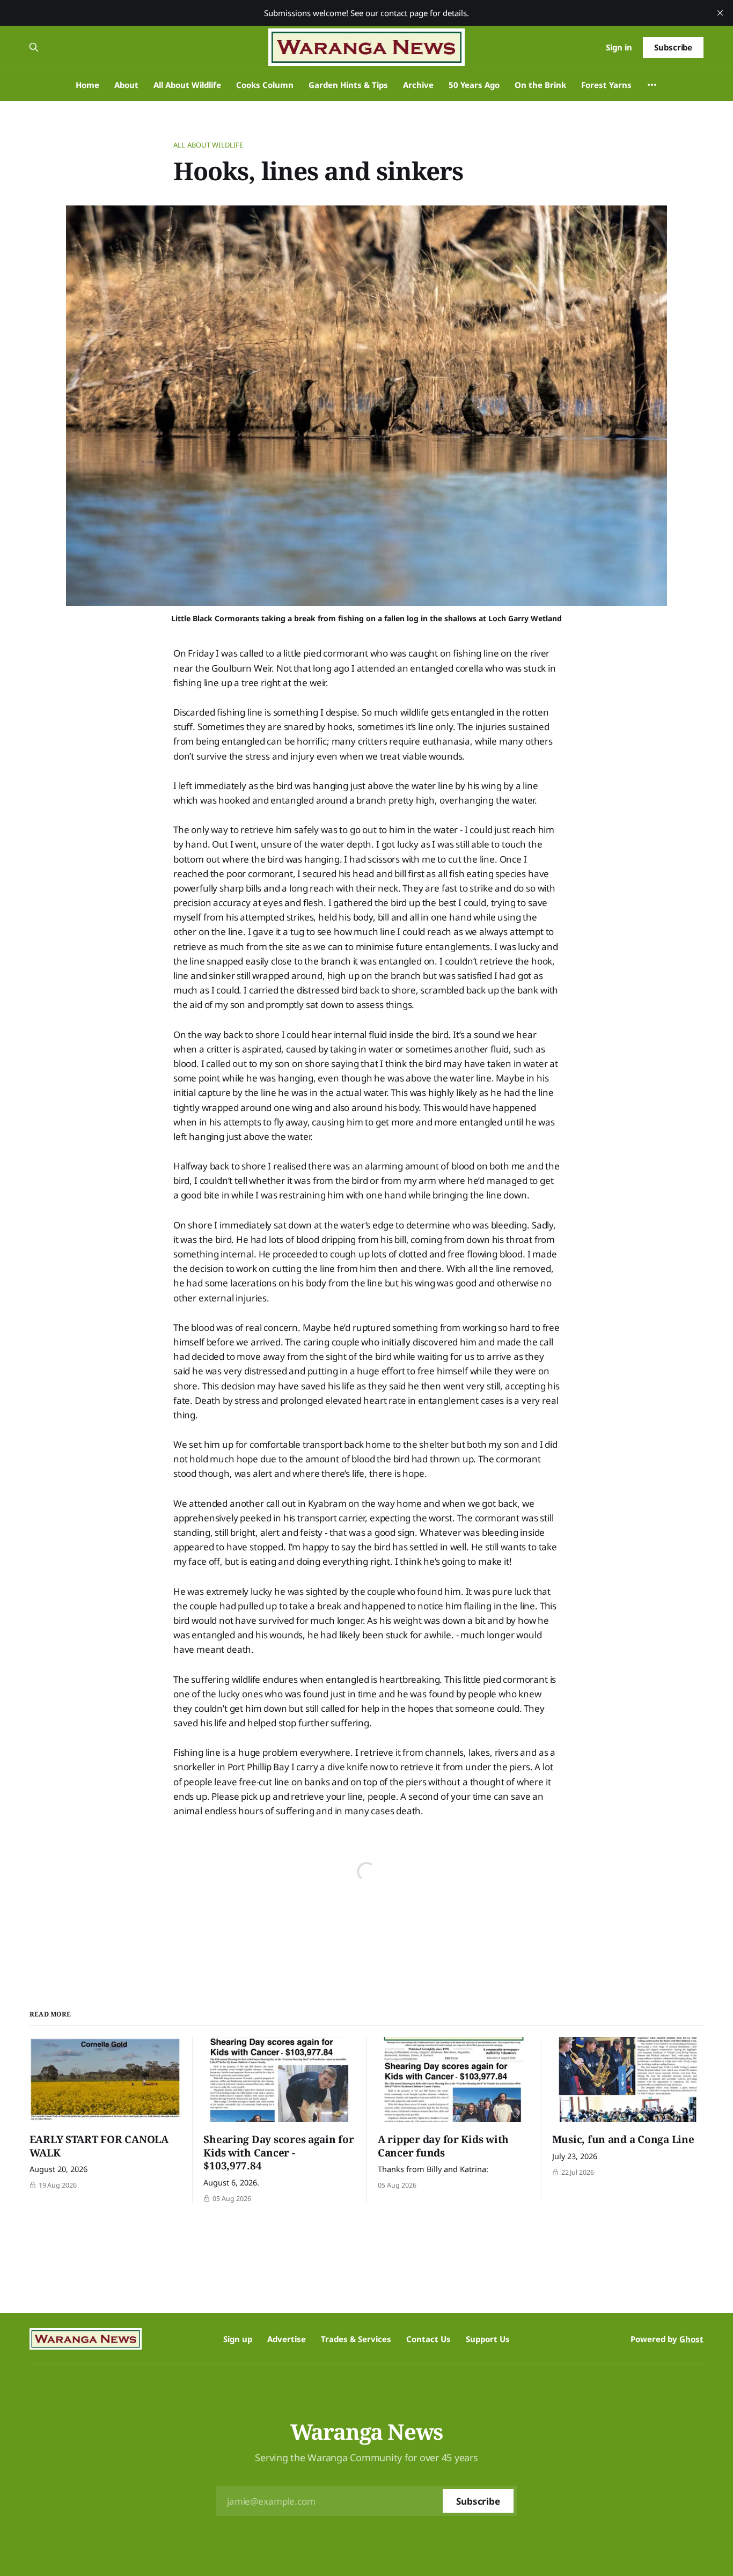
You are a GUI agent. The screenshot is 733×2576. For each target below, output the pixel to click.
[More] (652, 85)
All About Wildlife (187, 85)
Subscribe (673, 47)
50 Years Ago (474, 85)
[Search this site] (34, 47)
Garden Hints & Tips (348, 85)
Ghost (691, 2339)
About (126, 85)
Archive (418, 85)
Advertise (287, 2339)
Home (87, 85)
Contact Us (428, 2339)
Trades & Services (356, 2339)
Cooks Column (265, 85)
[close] (720, 13)
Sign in (619, 47)
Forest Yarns (606, 85)
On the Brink (540, 85)
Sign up (238, 2339)
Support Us (488, 2339)
